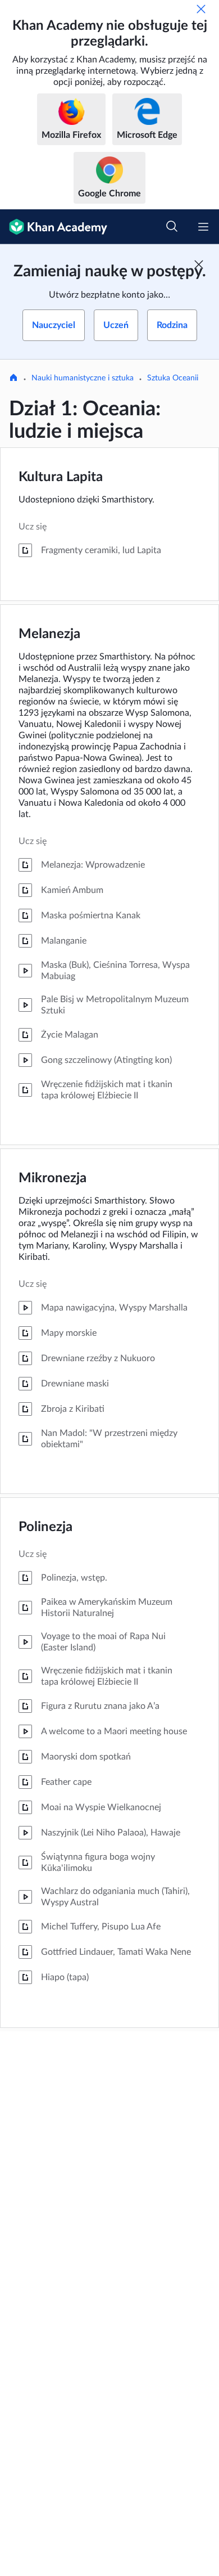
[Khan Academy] (54, 227)
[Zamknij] (201, 9)
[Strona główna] (13, 379)
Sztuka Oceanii (173, 378)
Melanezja (49, 634)
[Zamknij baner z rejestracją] (199, 264)
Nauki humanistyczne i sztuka (83, 378)
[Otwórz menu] (203, 227)
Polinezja (45, 1527)
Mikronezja (53, 1178)
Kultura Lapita (61, 477)
